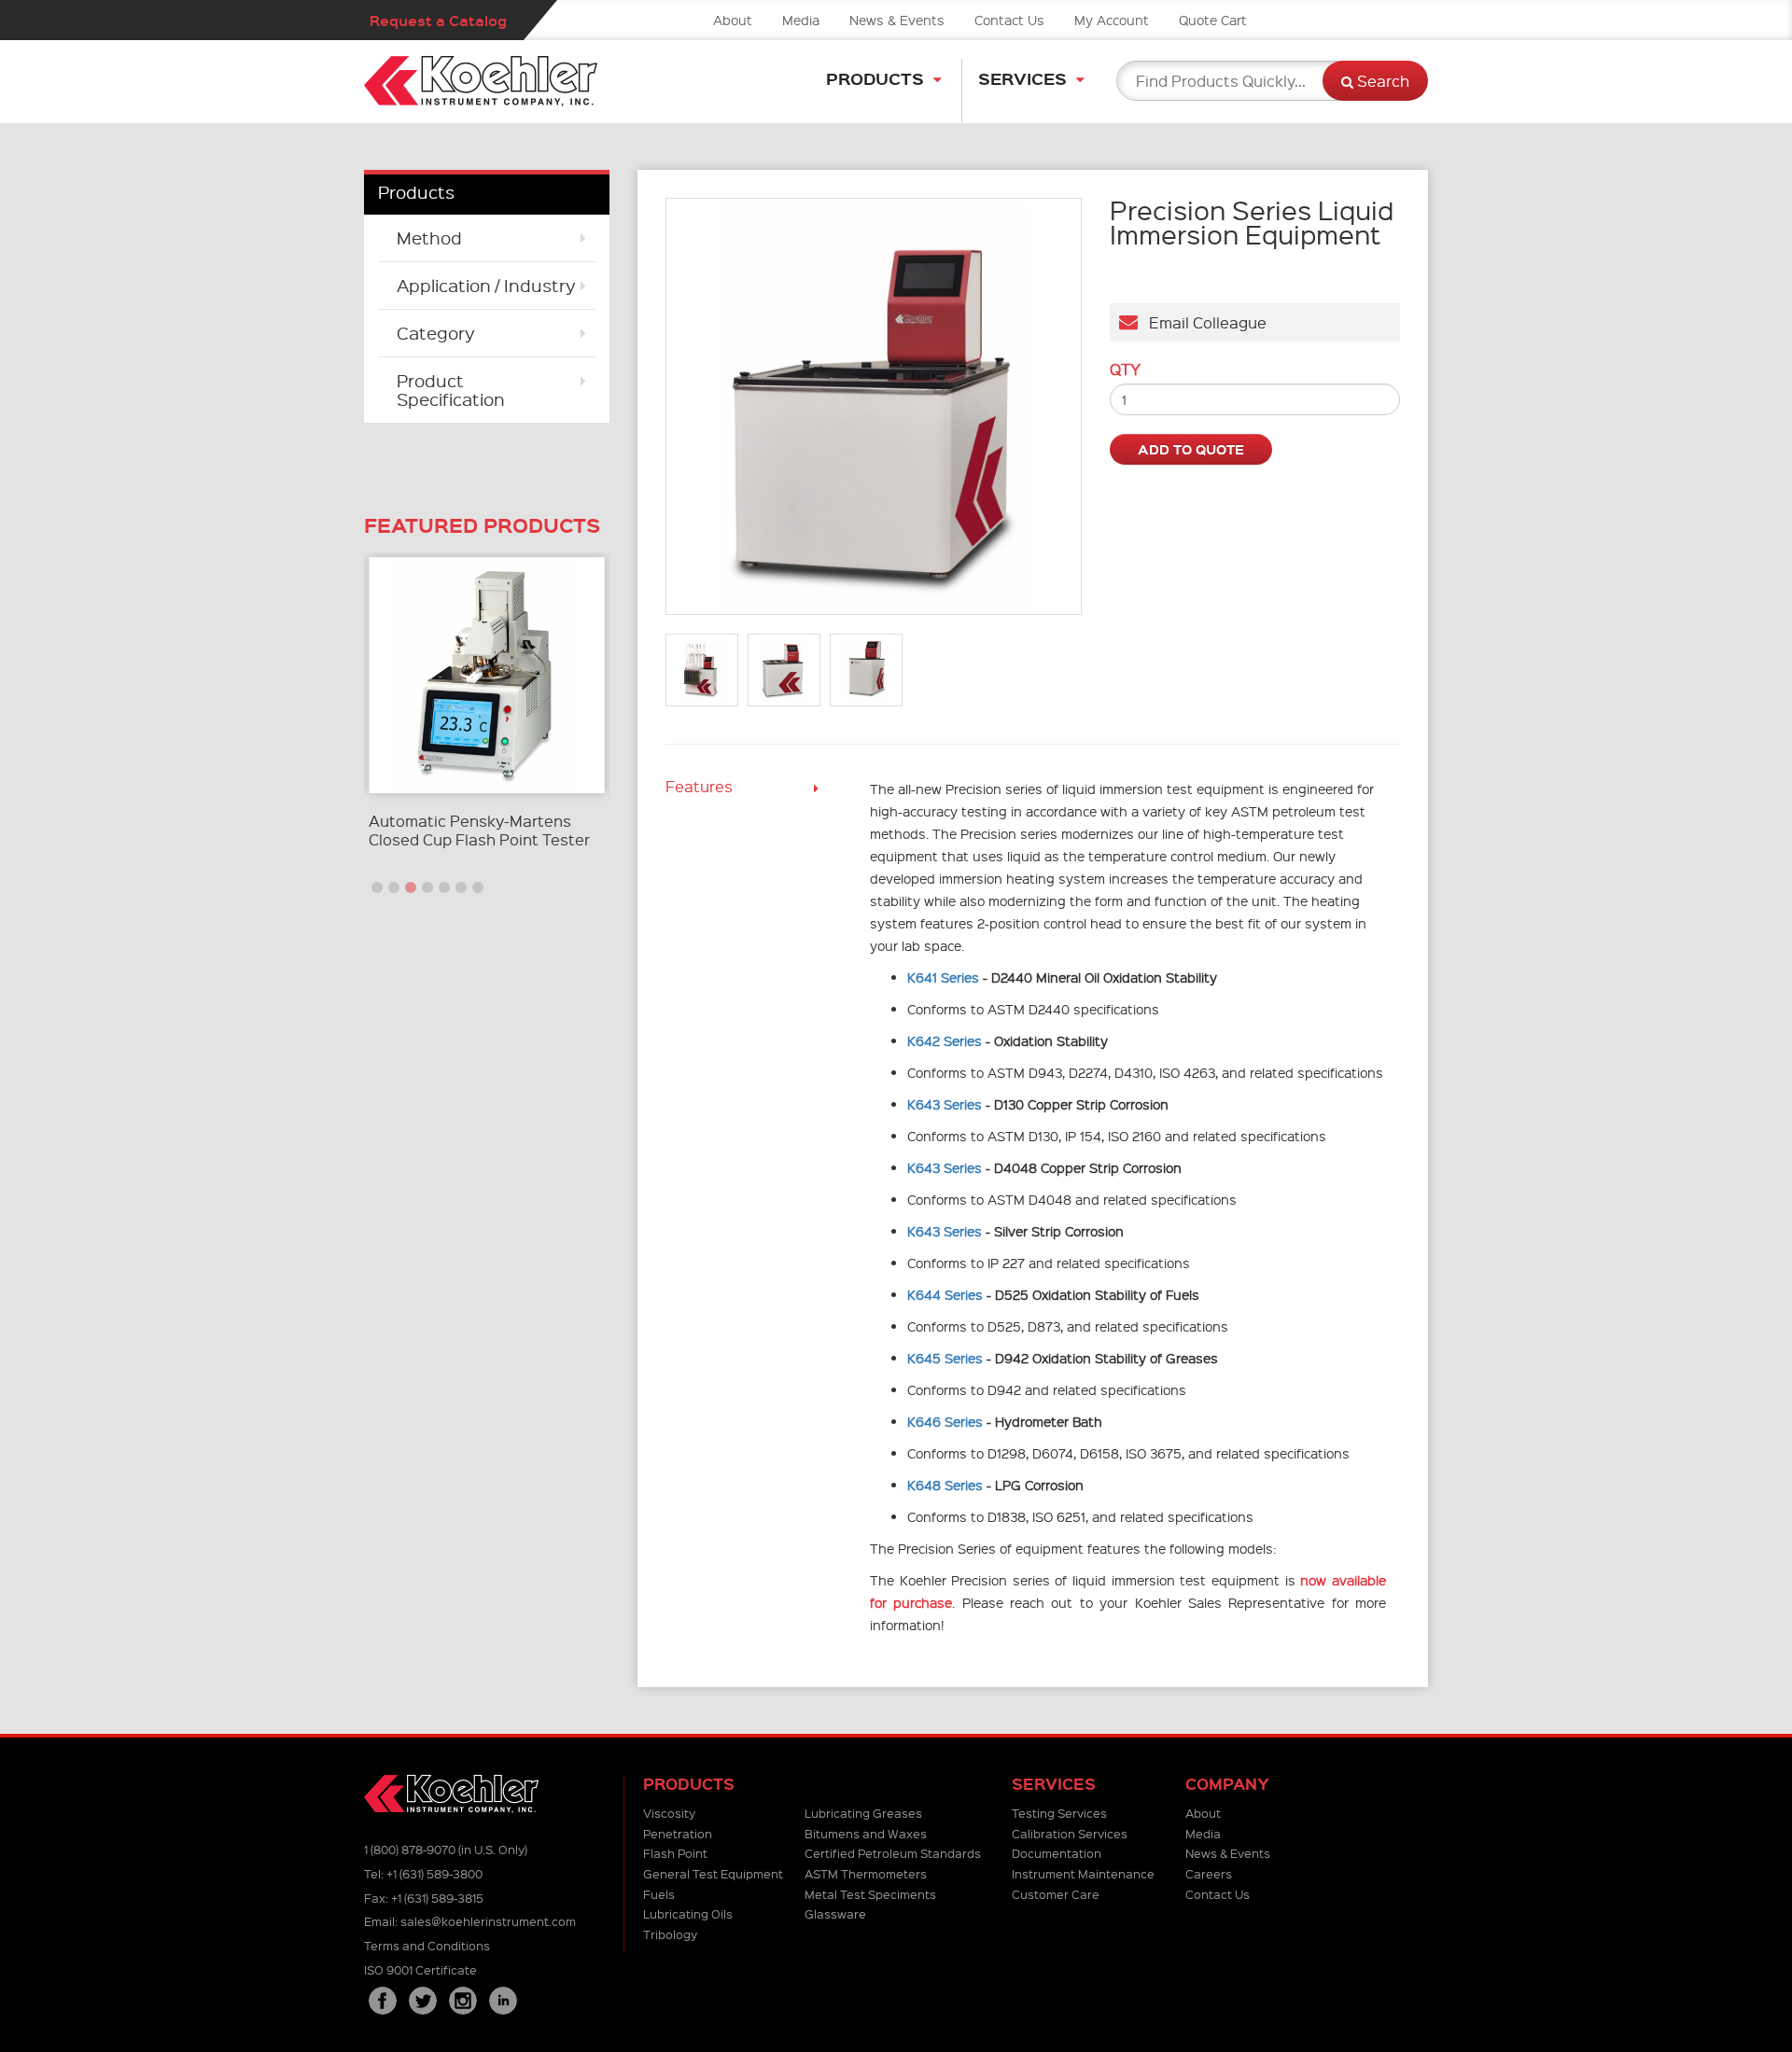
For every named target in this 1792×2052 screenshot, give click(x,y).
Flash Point (675, 1853)
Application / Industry (486, 285)
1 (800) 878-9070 (410, 1849)
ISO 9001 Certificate (420, 1969)
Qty (1125, 370)
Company (1227, 1784)
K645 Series (945, 1358)
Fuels (659, 1894)
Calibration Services (1070, 1833)
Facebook (383, 2001)
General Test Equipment (713, 1873)
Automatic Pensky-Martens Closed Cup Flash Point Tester (479, 830)
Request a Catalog (438, 20)
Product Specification (451, 390)
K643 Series (945, 1104)
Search (1381, 81)
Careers (1209, 1873)
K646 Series (945, 1421)
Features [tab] (699, 786)
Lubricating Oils (688, 1913)
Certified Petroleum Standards (893, 1853)
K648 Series (945, 1485)
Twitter (423, 2001)
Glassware (835, 1913)
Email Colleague (1202, 322)
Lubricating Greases (863, 1813)
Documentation (1057, 1853)
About (733, 20)
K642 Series (945, 1040)
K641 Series (943, 977)
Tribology (670, 1934)
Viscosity (669, 1813)
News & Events (897, 20)
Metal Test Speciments (870, 1894)
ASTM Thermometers (866, 1873)
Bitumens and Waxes (866, 1833)
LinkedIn (503, 2001)
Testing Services (1059, 1813)
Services (1022, 78)
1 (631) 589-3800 (434, 1873)
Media (801, 20)
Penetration (678, 1833)
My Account (1112, 20)
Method (429, 237)
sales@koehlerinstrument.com (488, 1921)
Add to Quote (1191, 449)
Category (436, 333)
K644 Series (945, 1294)
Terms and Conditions (427, 1945)
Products (875, 78)
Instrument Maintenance (1083, 1873)
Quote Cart (1213, 20)
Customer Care (1056, 1894)
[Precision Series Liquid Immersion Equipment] (874, 406)
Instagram (463, 2001)
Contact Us (1009, 20)
